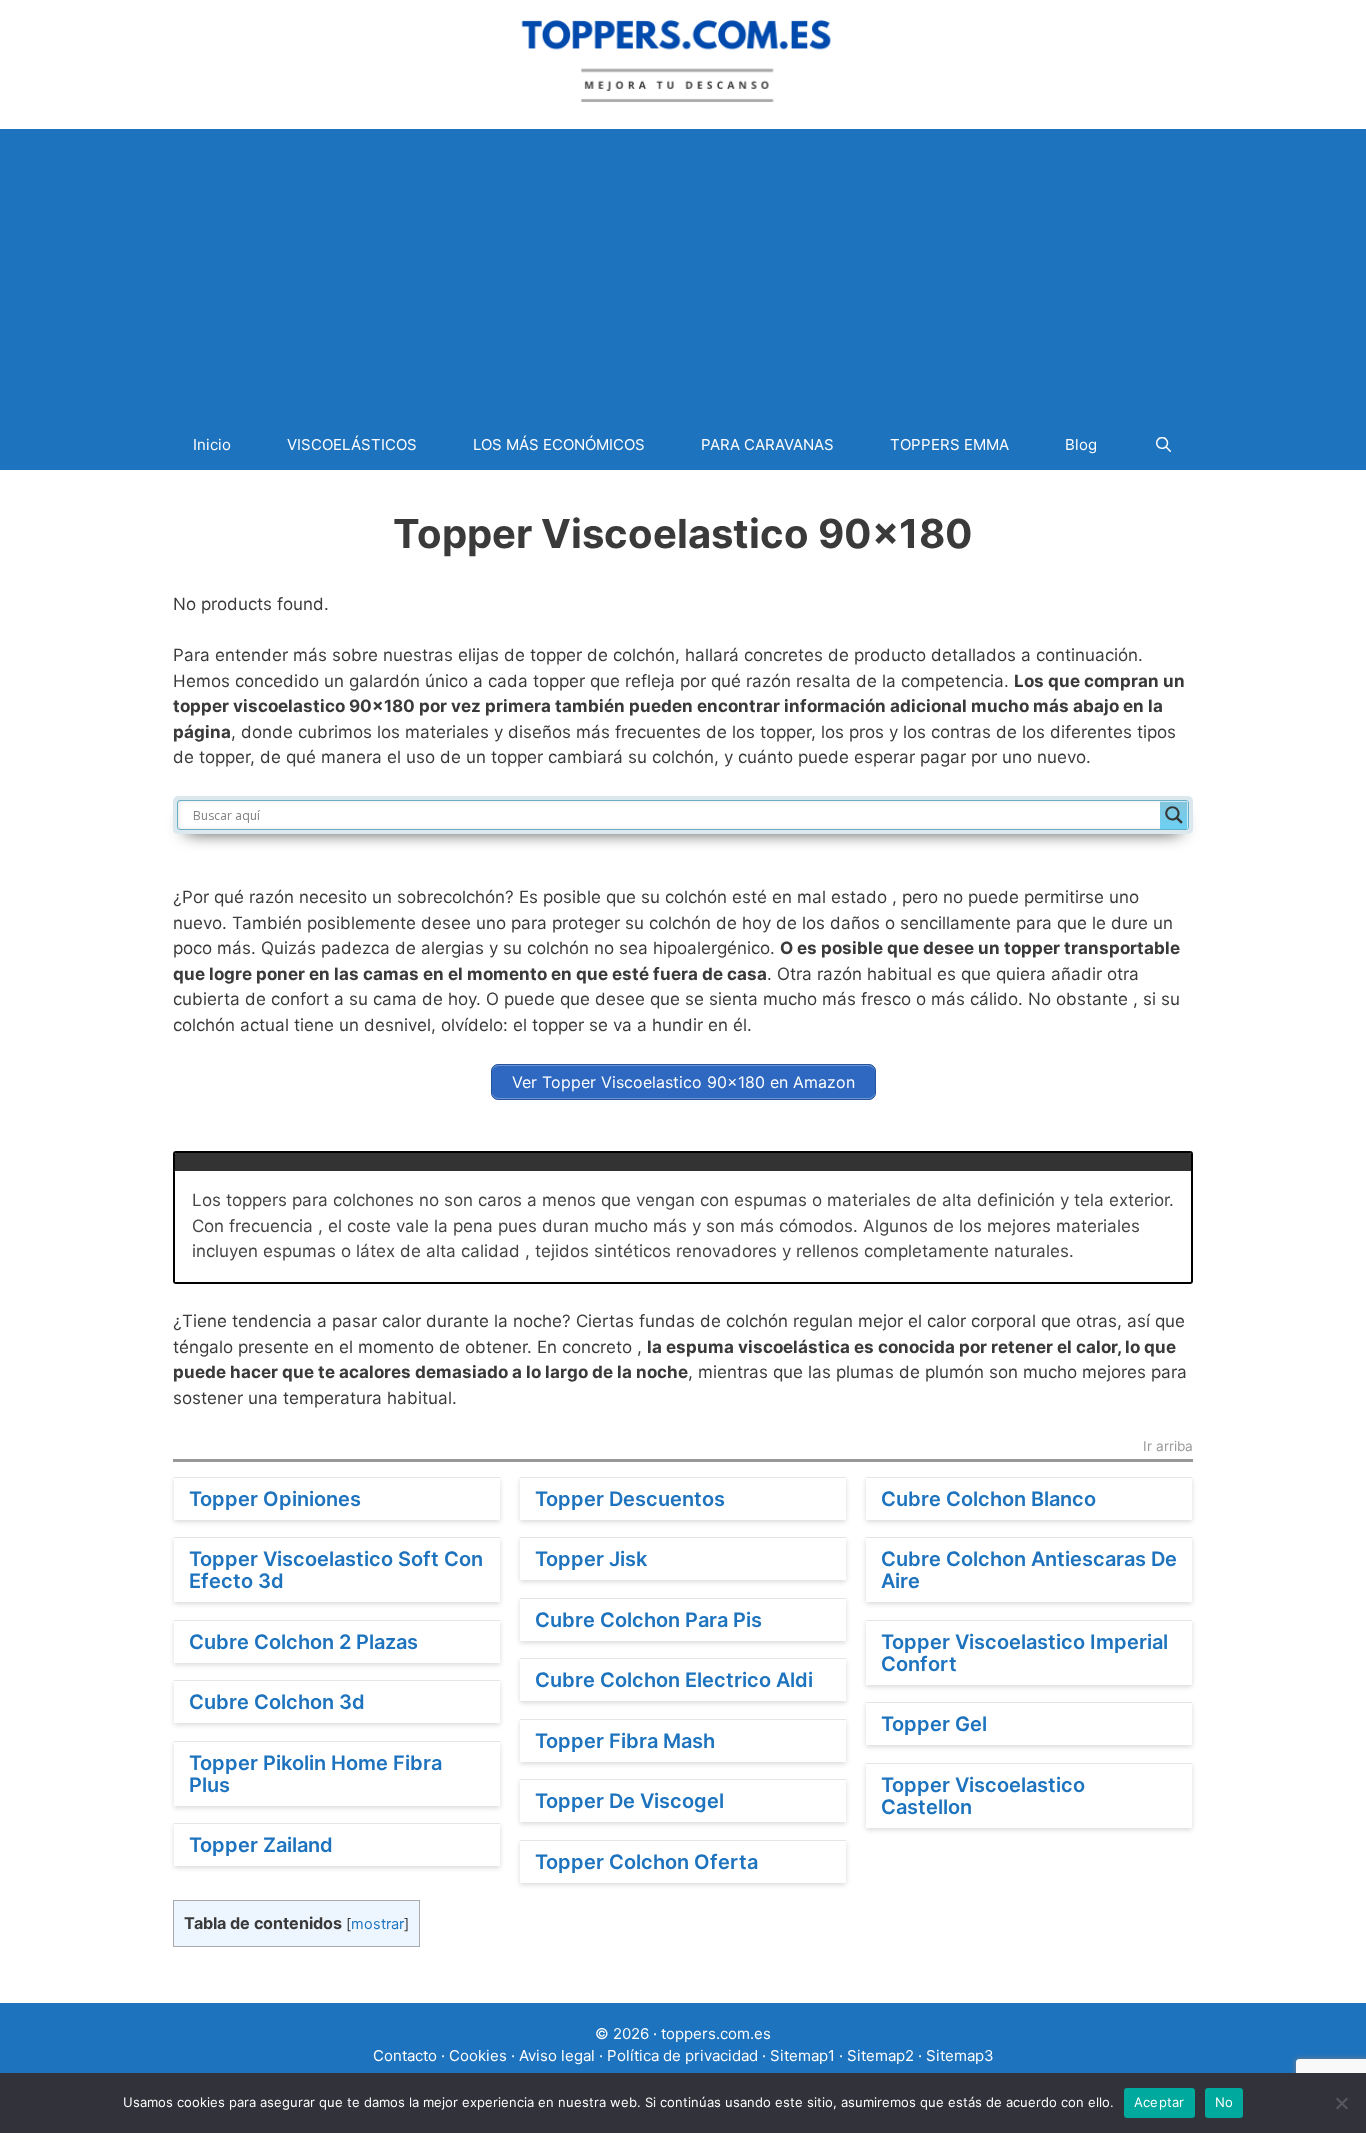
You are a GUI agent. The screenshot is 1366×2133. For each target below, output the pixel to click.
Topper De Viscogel (629, 1801)
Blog (1081, 444)
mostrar (377, 1924)
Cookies (478, 2055)
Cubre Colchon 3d (277, 1702)
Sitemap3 (960, 2055)
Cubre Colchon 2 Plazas (303, 1642)
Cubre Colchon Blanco (988, 1499)
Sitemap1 (802, 2055)
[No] (1341, 2103)
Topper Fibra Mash (625, 1741)
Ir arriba (1168, 1447)
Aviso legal (557, 2055)
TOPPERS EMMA (949, 444)
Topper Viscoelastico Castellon (983, 1796)
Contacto (405, 2055)
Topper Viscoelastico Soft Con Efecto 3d (336, 1570)
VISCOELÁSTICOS (352, 444)
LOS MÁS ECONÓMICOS (559, 444)
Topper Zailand (261, 1845)
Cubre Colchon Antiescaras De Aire (1029, 1570)
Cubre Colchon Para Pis (648, 1620)
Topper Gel (934, 1724)
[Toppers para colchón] (683, 58)
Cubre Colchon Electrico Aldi (674, 1680)
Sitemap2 (880, 2055)
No (1224, 2102)
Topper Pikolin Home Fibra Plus (315, 1774)
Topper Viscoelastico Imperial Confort (1024, 1653)
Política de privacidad (682, 2055)
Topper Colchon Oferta (646, 1862)
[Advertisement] (683, 269)
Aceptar (1159, 2102)
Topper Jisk (591, 1559)
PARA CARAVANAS (767, 444)
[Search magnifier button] (1174, 815)
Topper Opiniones (275, 1499)
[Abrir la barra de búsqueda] (1162, 444)
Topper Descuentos (630, 1499)
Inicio (212, 444)
